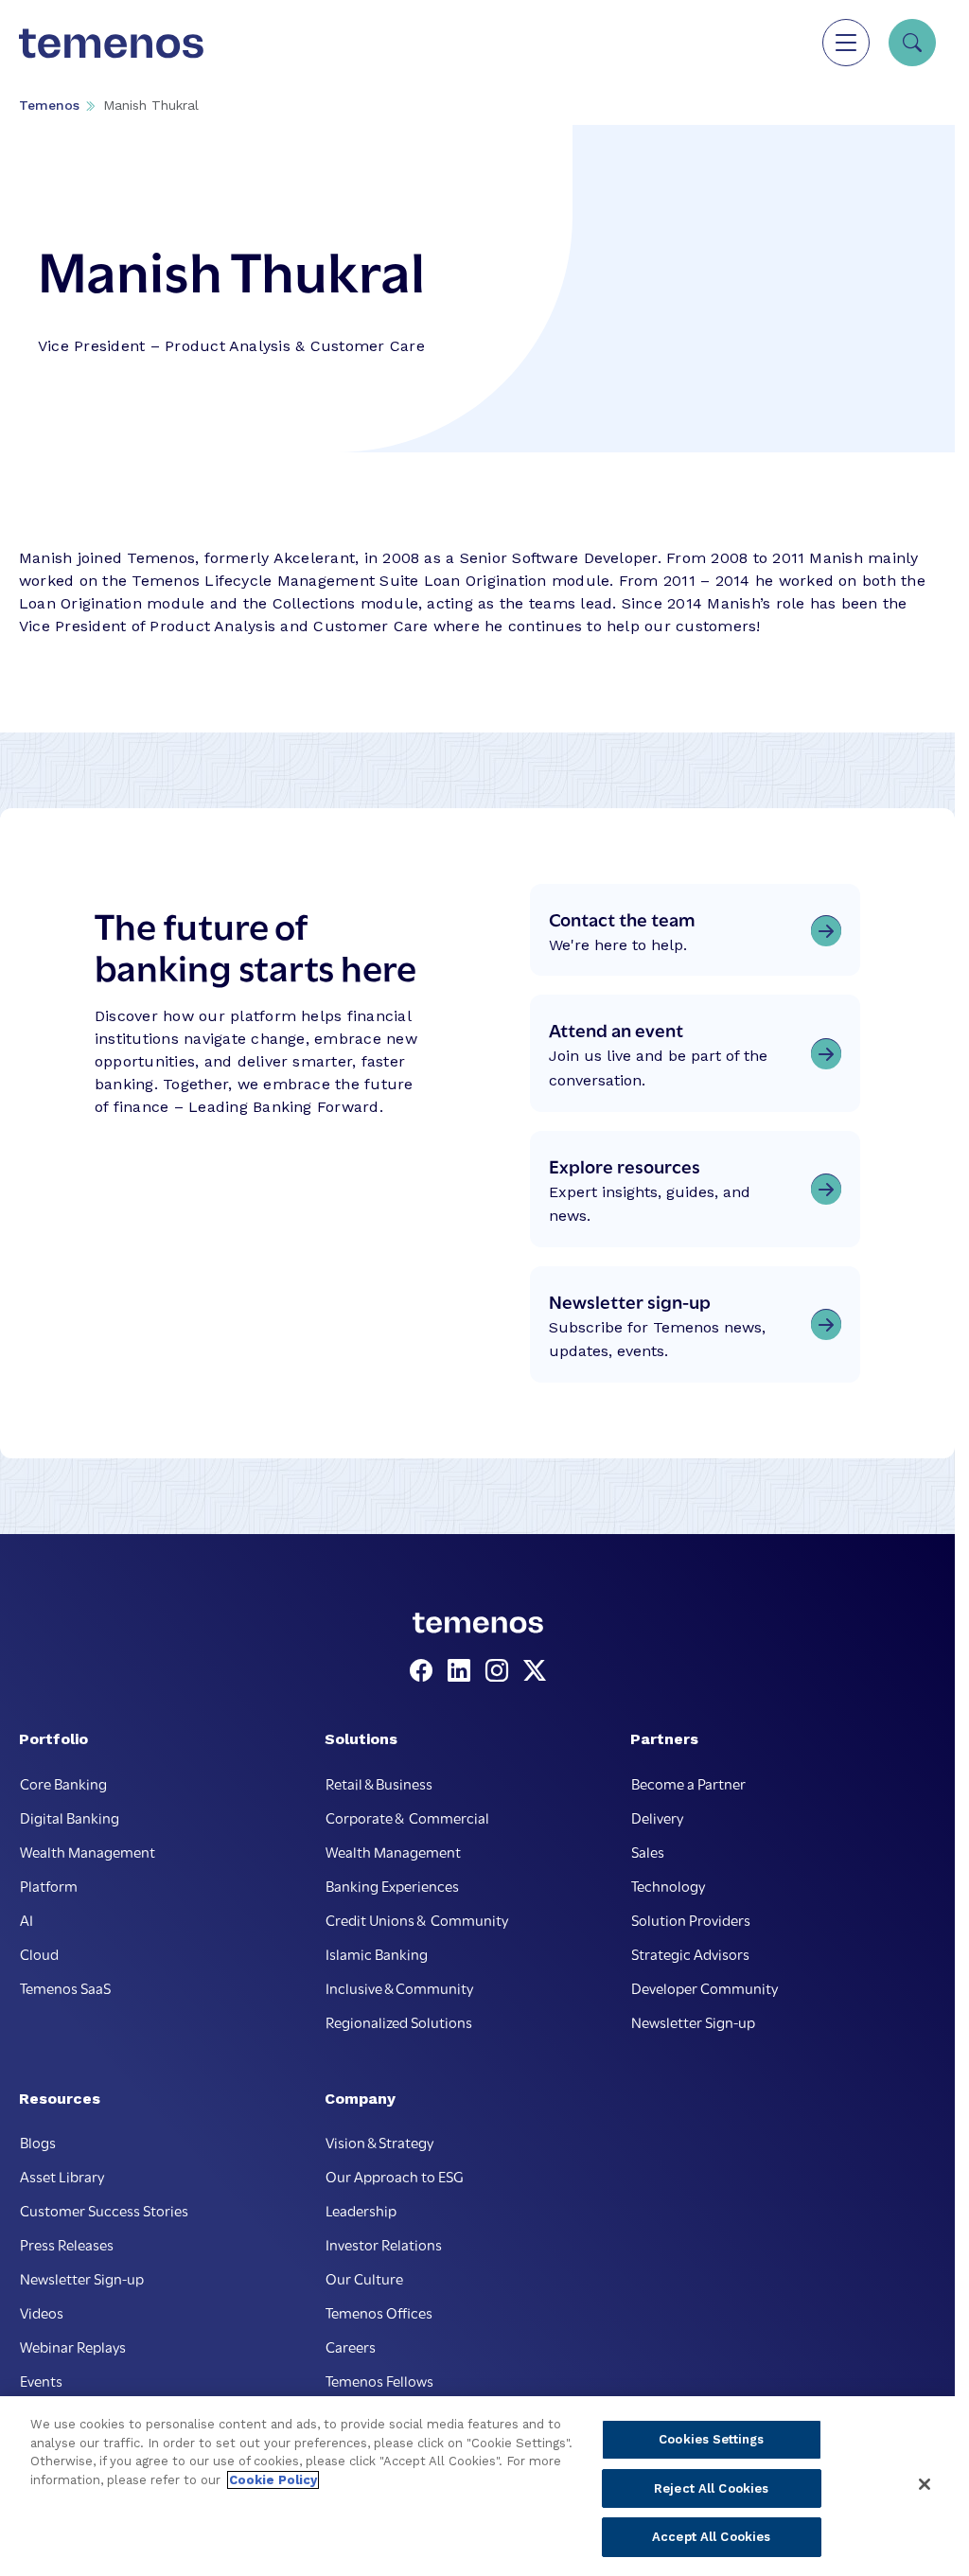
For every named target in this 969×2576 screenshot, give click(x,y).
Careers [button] (351, 2346)
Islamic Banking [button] (377, 1953)
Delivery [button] (657, 1817)
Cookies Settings (711, 2439)
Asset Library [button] (62, 2176)
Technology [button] (668, 1885)
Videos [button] (42, 2312)
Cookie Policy (273, 2480)
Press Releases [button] (67, 2244)
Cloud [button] (39, 1953)
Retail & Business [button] (379, 1783)
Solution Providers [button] (691, 1919)
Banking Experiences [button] (392, 1885)
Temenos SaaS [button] (65, 1987)
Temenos (49, 105)
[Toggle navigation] (846, 43)
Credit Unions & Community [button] (417, 1919)
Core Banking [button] (63, 1783)
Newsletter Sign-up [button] (693, 2021)
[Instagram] (501, 1671)
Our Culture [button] (364, 2278)
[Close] (925, 2484)
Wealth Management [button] (88, 1851)
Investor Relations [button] (384, 2244)
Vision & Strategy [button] (379, 2142)
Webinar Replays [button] (73, 2346)
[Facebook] (425, 1671)
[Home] (111, 43)
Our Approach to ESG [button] (395, 2176)
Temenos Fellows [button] (379, 2380)
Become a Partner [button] (688, 1783)
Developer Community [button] (705, 1987)
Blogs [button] (38, 2142)
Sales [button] (648, 1851)
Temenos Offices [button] (379, 2312)
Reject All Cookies (711, 2488)
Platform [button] (49, 1885)
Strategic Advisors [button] (690, 1953)
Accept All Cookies (711, 2537)
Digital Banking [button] (70, 1817)
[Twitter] (535, 1671)
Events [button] (41, 2380)
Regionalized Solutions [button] (399, 2021)
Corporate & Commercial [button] (407, 1817)
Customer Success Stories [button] (104, 2210)
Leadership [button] (361, 2210)
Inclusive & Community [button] (399, 1987)
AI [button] (26, 1919)
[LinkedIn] (463, 1671)
